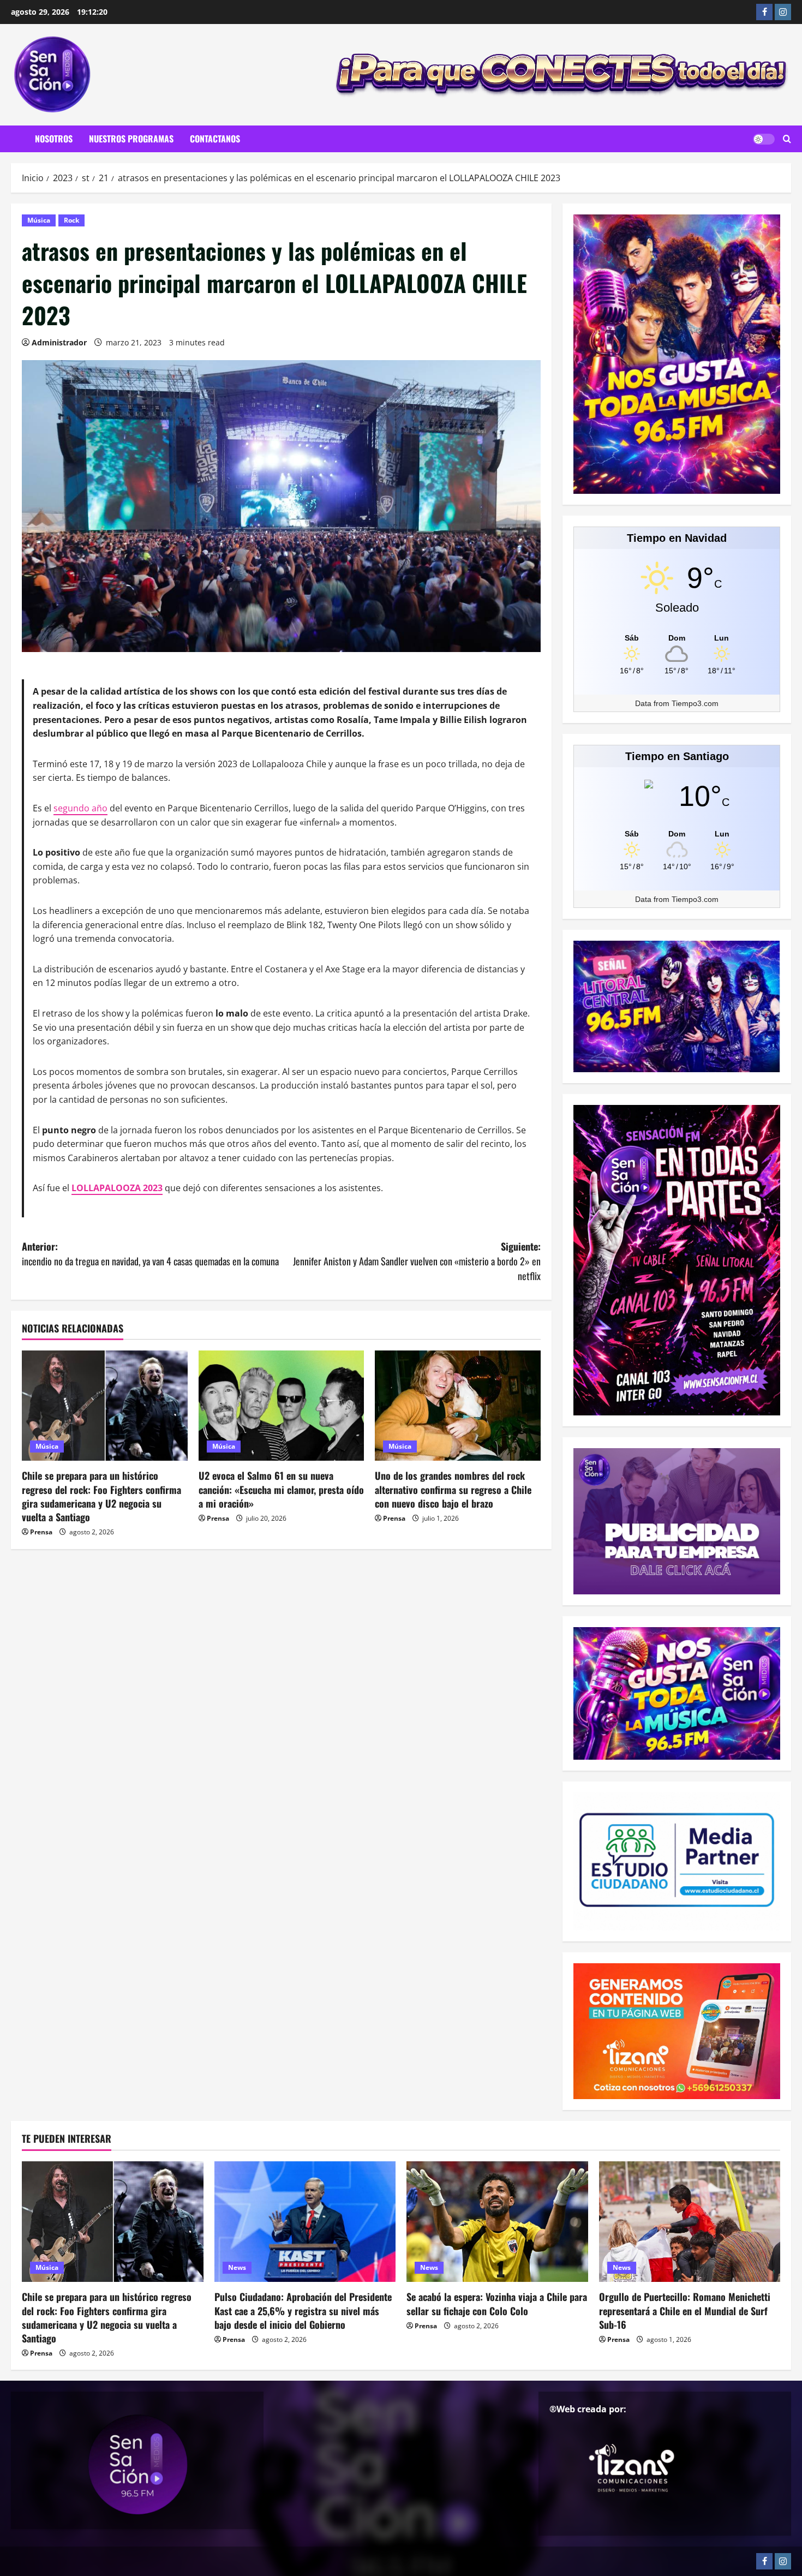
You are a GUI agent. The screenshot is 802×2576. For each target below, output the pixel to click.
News (237, 2267)
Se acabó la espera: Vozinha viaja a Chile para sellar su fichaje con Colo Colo (497, 2303)
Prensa (41, 1532)
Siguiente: (417, 1261)
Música (39, 220)
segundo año (80, 808)
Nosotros (54, 139)
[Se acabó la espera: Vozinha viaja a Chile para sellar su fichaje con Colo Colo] (497, 2222)
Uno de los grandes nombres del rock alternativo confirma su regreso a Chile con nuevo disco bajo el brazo (453, 1489)
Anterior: (150, 1254)
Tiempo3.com (695, 703)
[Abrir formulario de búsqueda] (787, 139)
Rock (71, 220)
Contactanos (215, 139)
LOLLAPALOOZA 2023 (117, 1188)
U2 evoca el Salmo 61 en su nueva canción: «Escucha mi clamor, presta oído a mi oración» (281, 1489)
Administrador (59, 342)
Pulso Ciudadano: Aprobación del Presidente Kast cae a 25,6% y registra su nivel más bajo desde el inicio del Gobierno (303, 2310)
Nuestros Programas (131, 139)
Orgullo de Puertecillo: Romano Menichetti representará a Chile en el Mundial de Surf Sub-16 (685, 2310)
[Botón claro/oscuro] (764, 139)
